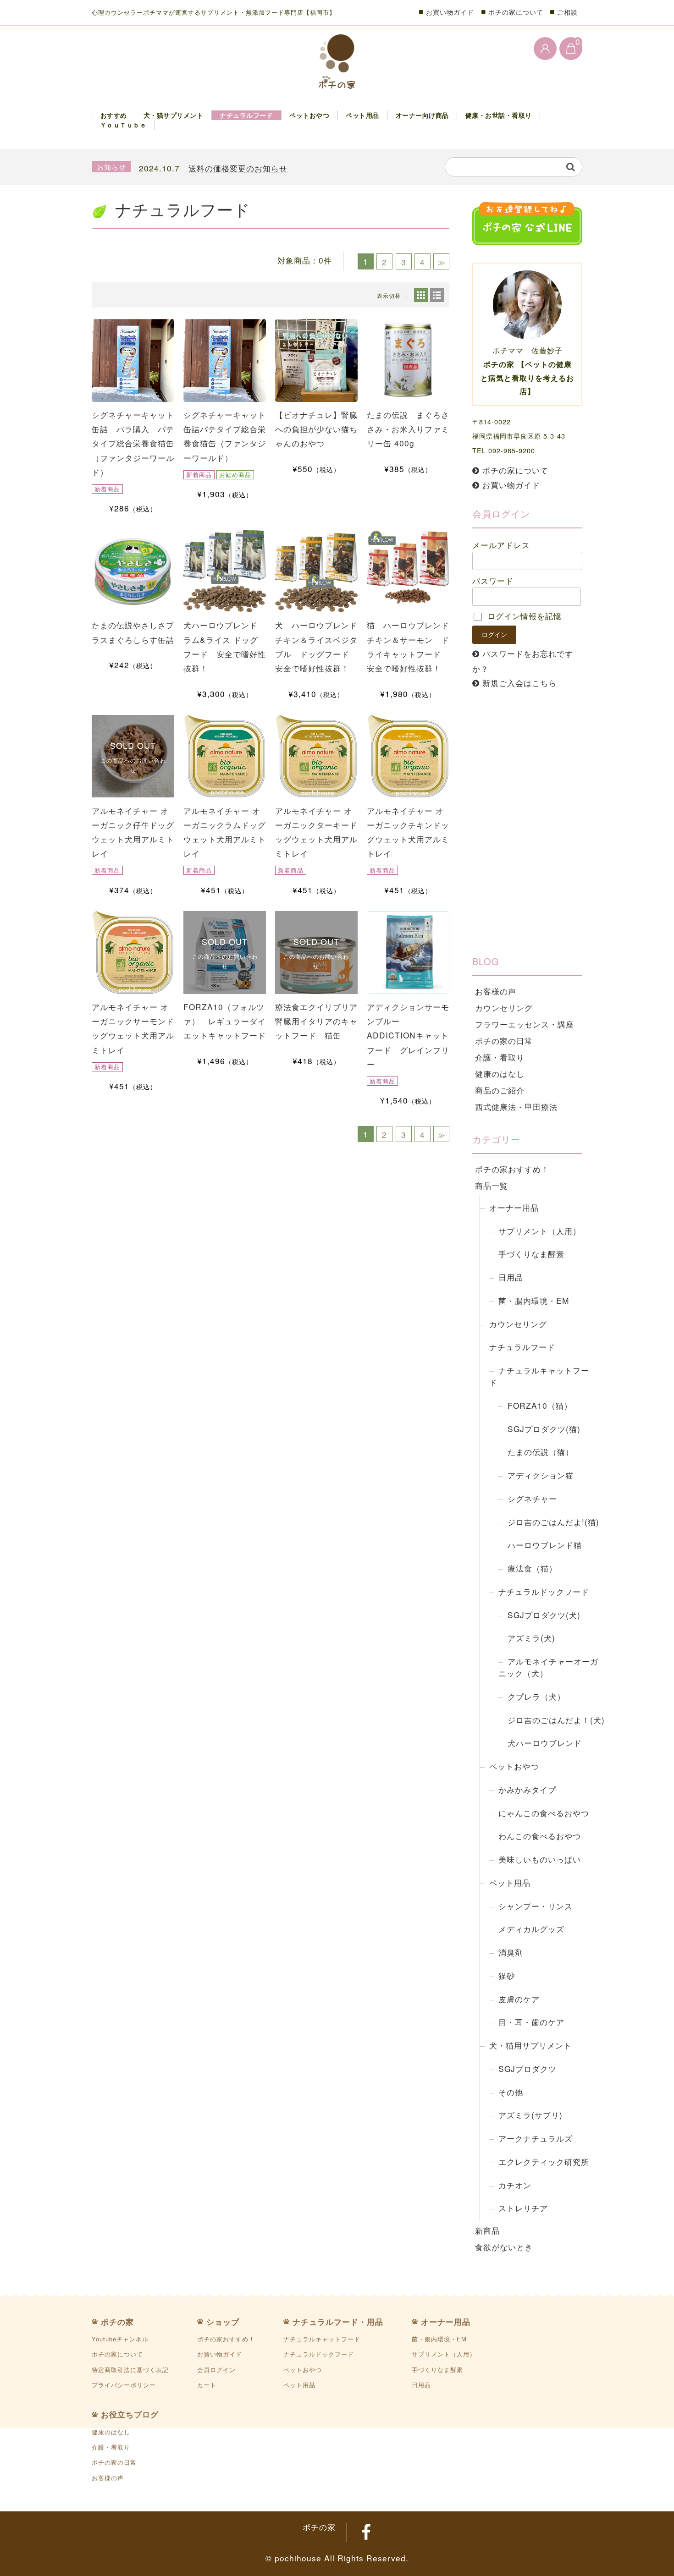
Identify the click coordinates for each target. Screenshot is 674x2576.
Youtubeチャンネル (120, 2339)
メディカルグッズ (531, 1929)
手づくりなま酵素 (531, 1254)
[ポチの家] (337, 62)
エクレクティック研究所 (544, 2161)
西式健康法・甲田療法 (516, 1107)
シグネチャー (532, 1498)
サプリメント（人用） (540, 1231)
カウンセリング (504, 1008)
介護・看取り (500, 1057)
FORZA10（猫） (540, 1405)
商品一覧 (492, 1185)
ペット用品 (362, 115)
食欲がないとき (504, 2247)
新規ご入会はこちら (519, 683)
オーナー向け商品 (422, 115)
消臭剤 (511, 1952)
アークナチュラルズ (536, 2138)
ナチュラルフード (246, 115)
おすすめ (114, 115)
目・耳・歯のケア (531, 2022)
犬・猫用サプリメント (530, 2045)
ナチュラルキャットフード (539, 1376)
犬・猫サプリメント (174, 115)
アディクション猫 (541, 1475)
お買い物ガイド (450, 12)
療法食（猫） (532, 1568)
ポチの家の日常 (504, 1041)
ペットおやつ (309, 115)
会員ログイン (216, 2370)
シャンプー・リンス (536, 1906)
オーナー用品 (514, 1207)
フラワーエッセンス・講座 (525, 1024)
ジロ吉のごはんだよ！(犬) (556, 1720)
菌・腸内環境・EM (534, 1300)
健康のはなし (500, 1074)
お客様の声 (496, 991)
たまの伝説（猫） (541, 1452)
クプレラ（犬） (536, 1696)
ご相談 (567, 12)
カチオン (515, 2185)
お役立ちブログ (130, 2414)
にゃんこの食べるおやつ (544, 1813)
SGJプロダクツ (528, 2068)
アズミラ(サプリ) (530, 2115)
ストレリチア (523, 2208)
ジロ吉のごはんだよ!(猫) (553, 1522)
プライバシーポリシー (124, 2385)
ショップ (223, 2322)
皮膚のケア (519, 1999)
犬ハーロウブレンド (545, 1743)
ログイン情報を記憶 (523, 616)
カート (207, 2385)
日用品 (511, 1277)
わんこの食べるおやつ (540, 1836)
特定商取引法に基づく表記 (130, 2370)
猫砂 (507, 1975)
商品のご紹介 (500, 1090)
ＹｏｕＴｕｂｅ (123, 125)
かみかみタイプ (527, 1789)
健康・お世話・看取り (499, 115)
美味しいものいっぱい (540, 1859)
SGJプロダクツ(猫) (544, 1429)
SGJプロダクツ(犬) (544, 1615)
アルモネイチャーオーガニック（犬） (548, 1667)
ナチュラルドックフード (544, 1591)
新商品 (487, 2230)
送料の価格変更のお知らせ (238, 168)
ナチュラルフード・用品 (338, 2322)
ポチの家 (117, 2322)
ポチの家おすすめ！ (512, 1169)
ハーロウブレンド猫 (545, 1545)
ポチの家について (516, 12)
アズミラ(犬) (531, 1638)
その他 (511, 2092)
